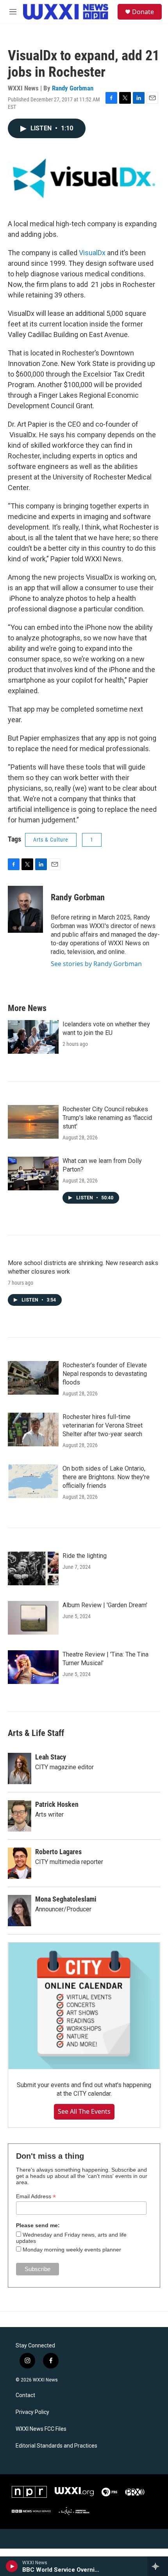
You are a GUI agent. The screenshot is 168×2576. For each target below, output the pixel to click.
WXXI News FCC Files (41, 2429)
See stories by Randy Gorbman (96, 964)
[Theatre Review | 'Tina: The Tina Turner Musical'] (33, 1667)
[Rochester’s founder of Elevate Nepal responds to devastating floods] (33, 1378)
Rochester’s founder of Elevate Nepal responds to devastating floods (105, 1374)
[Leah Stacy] (20, 1768)
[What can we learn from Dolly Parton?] (33, 1174)
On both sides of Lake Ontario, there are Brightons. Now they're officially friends (106, 1477)
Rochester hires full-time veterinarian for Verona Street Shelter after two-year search (103, 1425)
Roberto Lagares (58, 1852)
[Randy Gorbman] (25, 909)
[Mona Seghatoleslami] (20, 1911)
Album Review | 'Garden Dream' (105, 1605)
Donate (143, 12)
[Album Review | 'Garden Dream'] (33, 1618)
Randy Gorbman (73, 88)
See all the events (84, 2111)
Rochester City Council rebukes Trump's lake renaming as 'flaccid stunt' (107, 1118)
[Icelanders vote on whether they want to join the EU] (33, 1037)
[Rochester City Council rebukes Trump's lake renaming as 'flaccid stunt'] (33, 1122)
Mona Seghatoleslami (66, 1899)
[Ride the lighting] (33, 1568)
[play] (12, 2566)
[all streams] (158, 2566)
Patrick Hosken (57, 1804)
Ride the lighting (85, 1556)
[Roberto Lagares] (20, 1863)
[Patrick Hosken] (20, 1816)
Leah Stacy (51, 1757)
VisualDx (92, 253)
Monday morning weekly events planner (72, 2250)
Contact (25, 2395)
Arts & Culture (51, 840)
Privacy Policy (32, 2412)
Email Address (36, 2197)
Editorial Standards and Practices (56, 2446)
